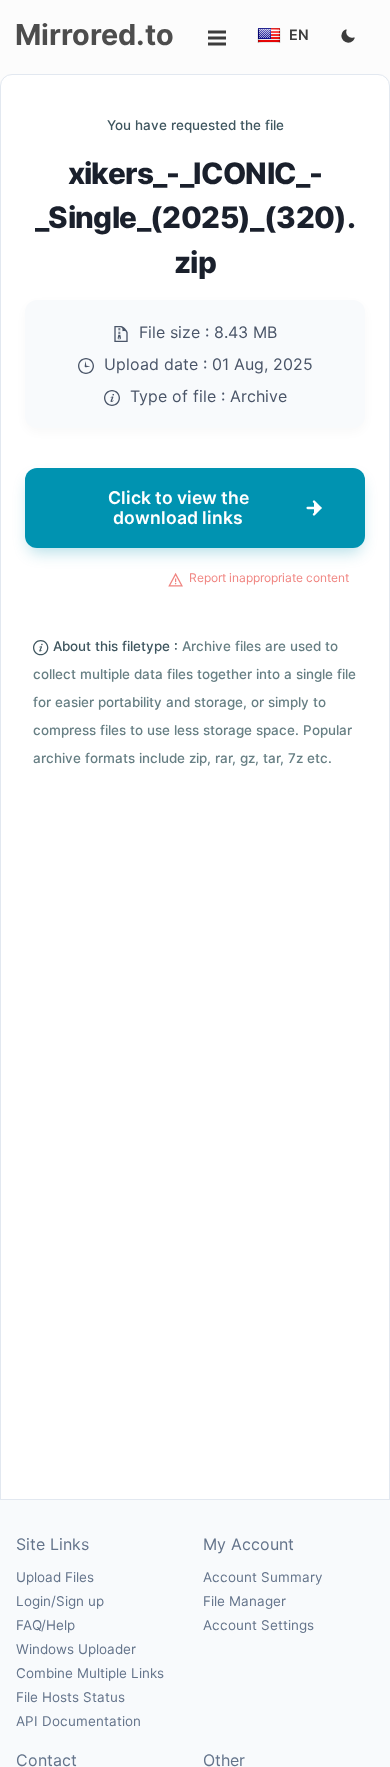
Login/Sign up (60, 1601)
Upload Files (55, 1577)
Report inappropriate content (269, 577)
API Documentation (78, 1721)
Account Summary (262, 1577)
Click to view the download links (178, 507)
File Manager (244, 1601)
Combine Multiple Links (90, 1673)
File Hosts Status (70, 1697)
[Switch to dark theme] (348, 37)
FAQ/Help (45, 1625)
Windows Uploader (76, 1649)
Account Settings (258, 1625)
